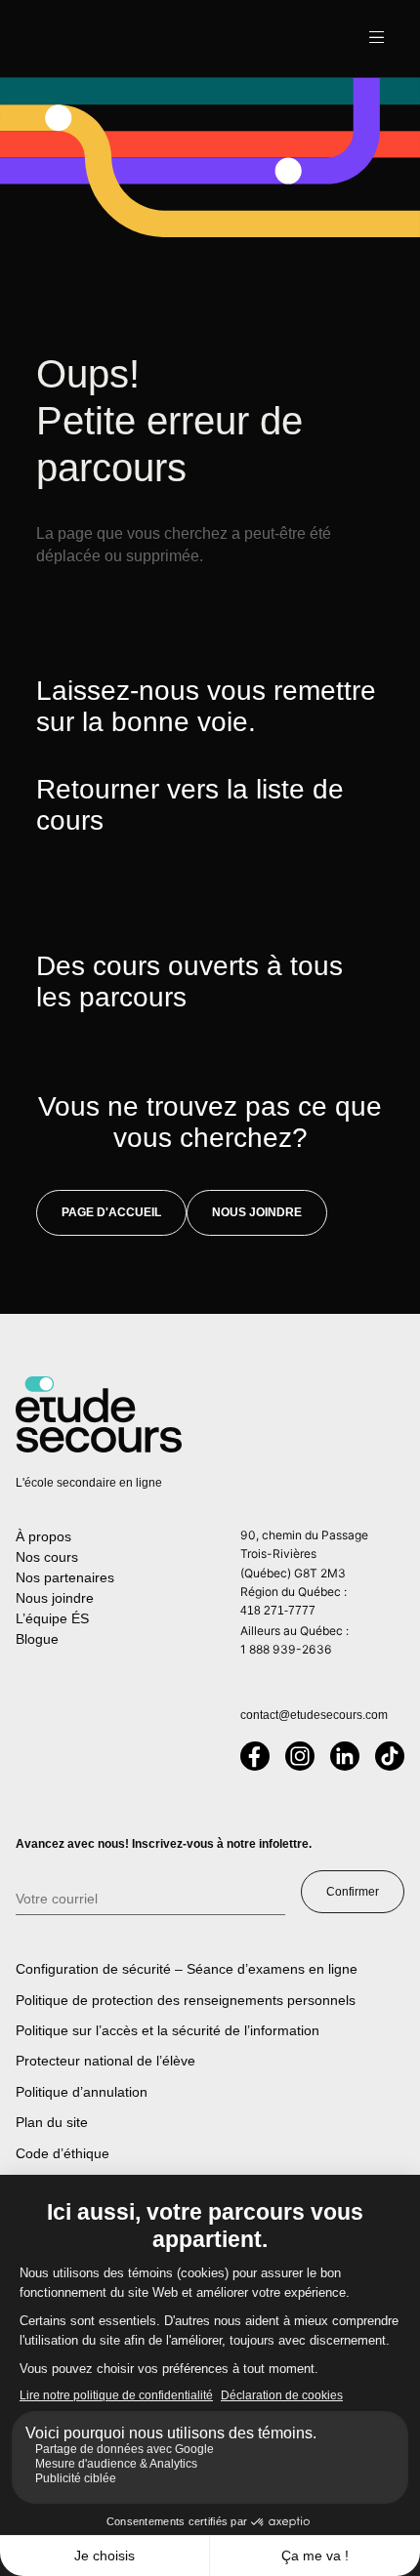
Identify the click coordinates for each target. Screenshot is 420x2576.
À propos (43, 1536)
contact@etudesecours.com (314, 1715)
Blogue (37, 1639)
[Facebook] (255, 1756)
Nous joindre (257, 1212)
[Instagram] (300, 1756)
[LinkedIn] (345, 1756)
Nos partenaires (65, 1577)
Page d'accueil (111, 1212)
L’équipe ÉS (52, 1618)
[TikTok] (390, 1756)
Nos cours (47, 1557)
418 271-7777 (278, 1611)
